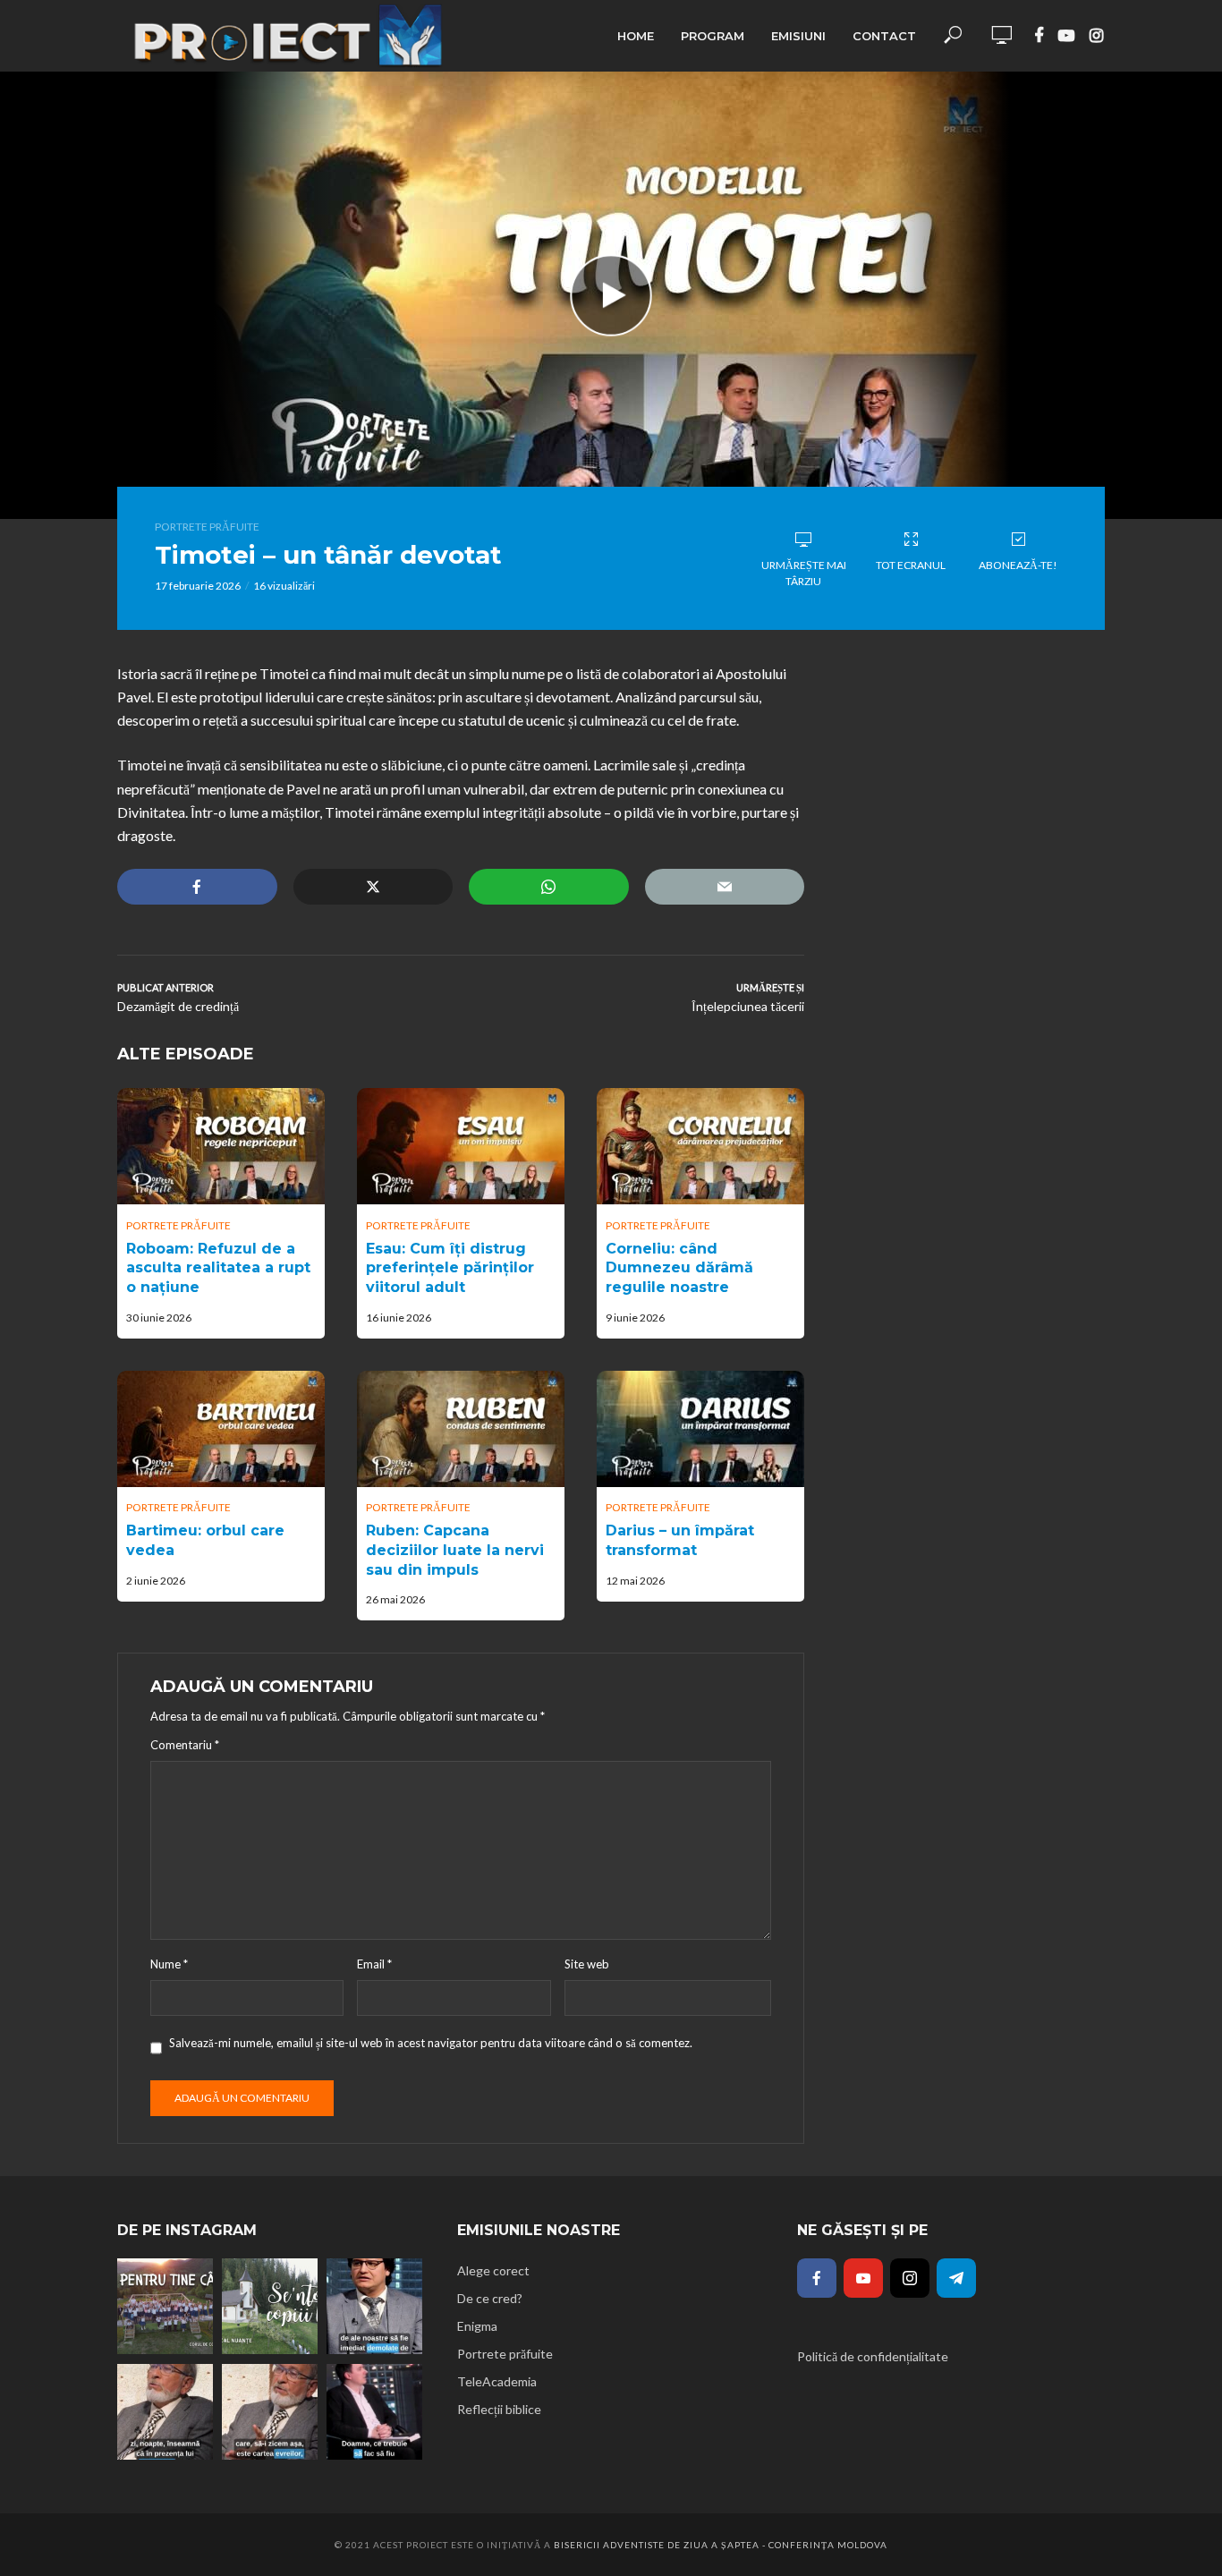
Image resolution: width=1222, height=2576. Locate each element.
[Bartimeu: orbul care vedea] (221, 1429)
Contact (884, 36)
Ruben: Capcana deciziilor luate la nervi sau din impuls (455, 1550)
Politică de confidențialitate (873, 2356)
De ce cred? (490, 2298)
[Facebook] (817, 2278)
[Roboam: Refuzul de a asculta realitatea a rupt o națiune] (221, 1146)
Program (713, 36)
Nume (169, 1964)
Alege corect (493, 2270)
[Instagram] (910, 2278)
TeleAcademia (497, 2381)
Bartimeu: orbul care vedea (205, 1540)
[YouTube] (863, 2278)
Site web (587, 1964)
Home (636, 36)
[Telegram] (956, 2278)
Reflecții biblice (499, 2409)
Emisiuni (798, 36)
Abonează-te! (1018, 565)
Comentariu (185, 1745)
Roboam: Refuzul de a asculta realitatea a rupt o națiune (218, 1268)
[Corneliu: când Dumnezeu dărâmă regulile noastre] (700, 1146)
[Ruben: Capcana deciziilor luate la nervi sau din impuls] (461, 1429)
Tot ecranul (911, 565)
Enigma (477, 2326)
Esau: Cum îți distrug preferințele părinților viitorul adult (450, 1268)
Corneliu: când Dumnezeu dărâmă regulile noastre (679, 1268)
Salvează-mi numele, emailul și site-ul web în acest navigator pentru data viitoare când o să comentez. (431, 2043)
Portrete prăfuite (207, 527)
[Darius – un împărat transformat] (700, 1429)
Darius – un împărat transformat (680, 1540)
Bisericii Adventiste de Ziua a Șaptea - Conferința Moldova (721, 2545)
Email (374, 1964)
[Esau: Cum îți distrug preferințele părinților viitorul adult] (461, 1146)
